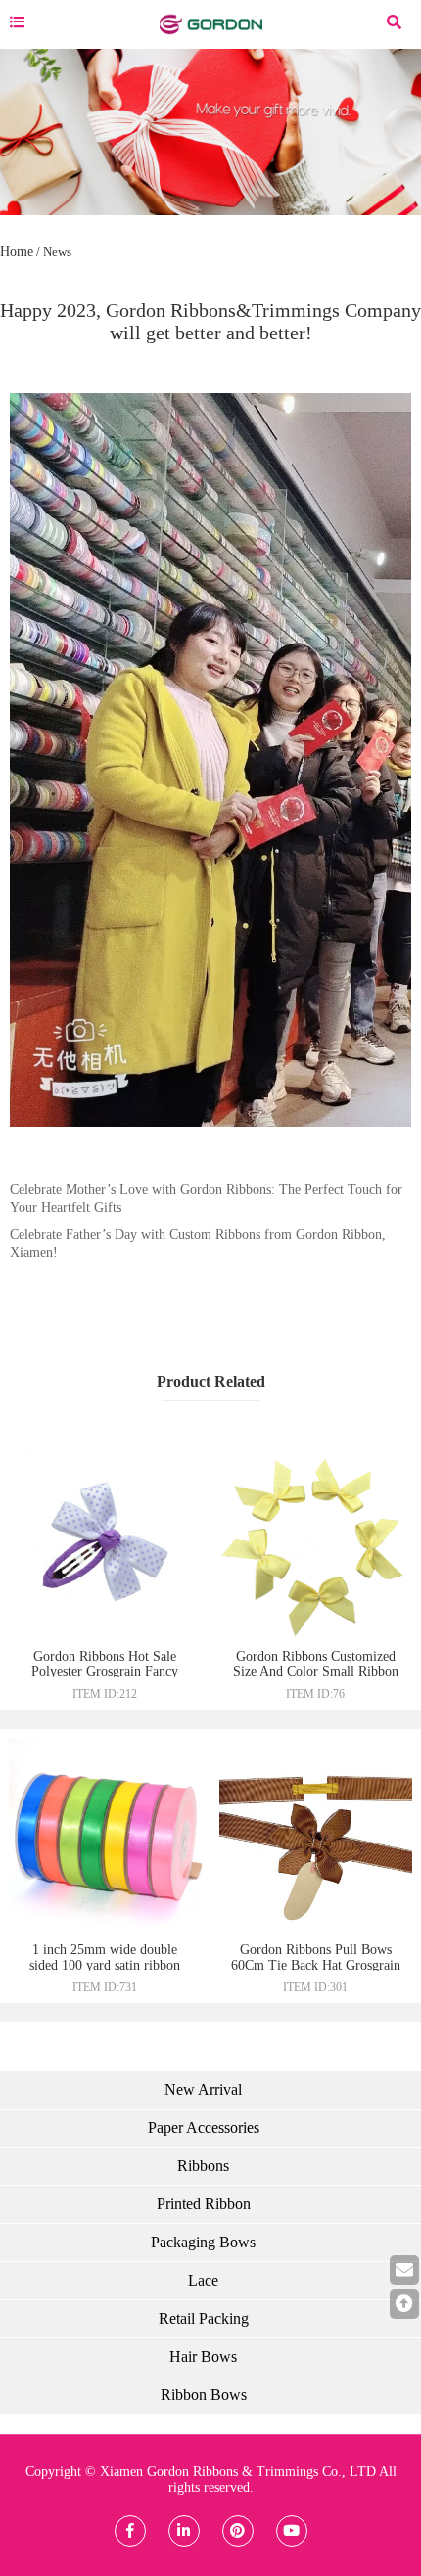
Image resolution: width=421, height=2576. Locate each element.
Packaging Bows (203, 2242)
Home (17, 252)
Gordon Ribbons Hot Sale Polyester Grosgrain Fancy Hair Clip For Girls (105, 1672)
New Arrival (203, 2089)
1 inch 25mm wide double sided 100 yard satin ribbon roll (105, 1965)
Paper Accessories (204, 2128)
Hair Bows (203, 2356)
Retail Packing (204, 2318)
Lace (203, 2280)
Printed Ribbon (204, 2204)
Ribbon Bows (204, 2395)
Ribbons (203, 2166)
